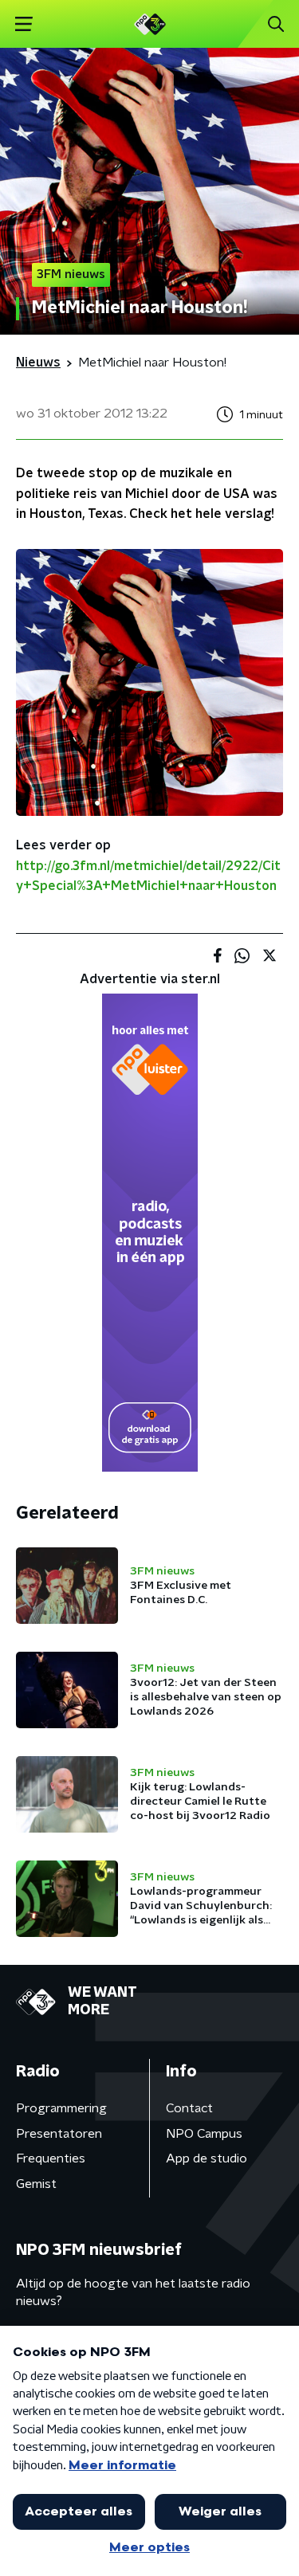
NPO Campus (204, 2134)
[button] (24, 24)
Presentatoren (59, 2134)
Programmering (61, 2108)
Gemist (36, 2184)
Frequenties (51, 2158)
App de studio (207, 2158)
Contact (189, 2108)
